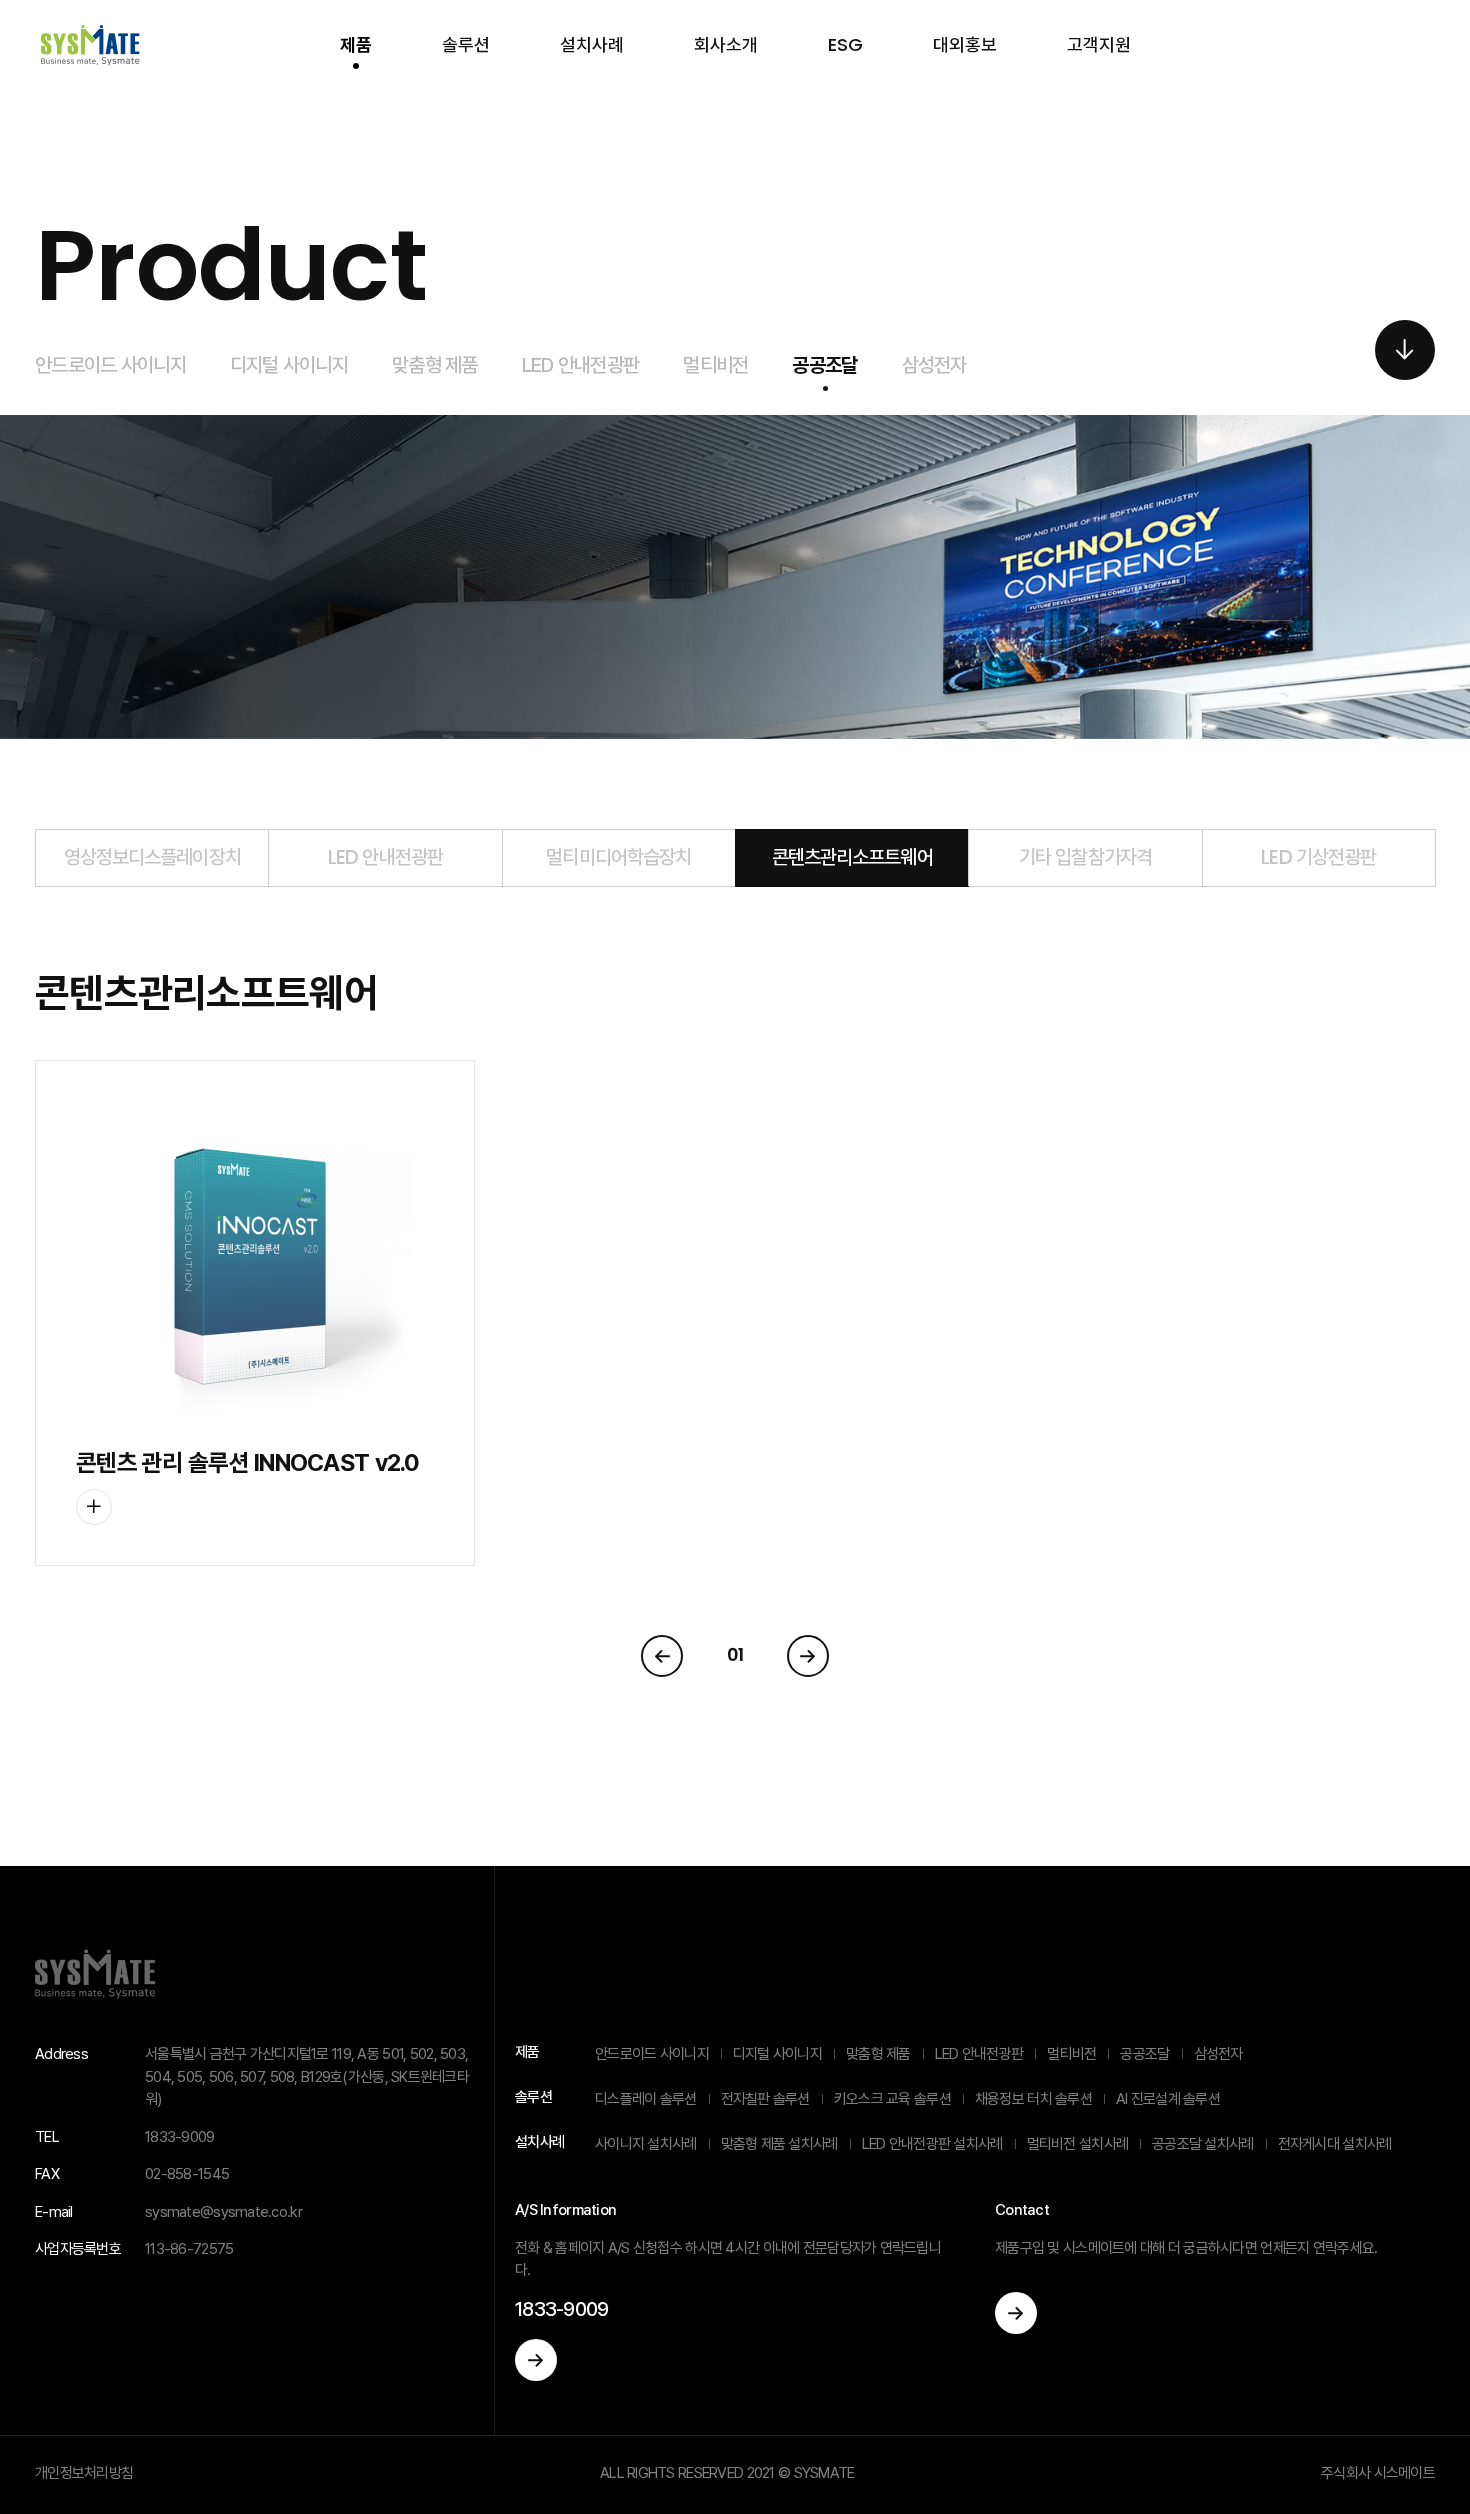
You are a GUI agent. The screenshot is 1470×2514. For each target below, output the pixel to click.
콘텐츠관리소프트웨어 (852, 857)
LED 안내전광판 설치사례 (932, 2144)
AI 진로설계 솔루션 (1168, 2099)
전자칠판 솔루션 (765, 2099)
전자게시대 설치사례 (1335, 2144)
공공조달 (824, 365)
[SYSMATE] (90, 45)
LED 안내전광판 (581, 365)
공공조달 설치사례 (1203, 2144)
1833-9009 (562, 2309)
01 (735, 1654)
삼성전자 (934, 365)
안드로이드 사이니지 (110, 365)
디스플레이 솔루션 (646, 2099)
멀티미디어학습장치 (618, 857)
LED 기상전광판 (1318, 857)
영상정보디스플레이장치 (152, 857)
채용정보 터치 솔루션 (1033, 2099)
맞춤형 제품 (435, 365)
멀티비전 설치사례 (1078, 2144)
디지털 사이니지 (289, 365)
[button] (1405, 350)
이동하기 (536, 2360)
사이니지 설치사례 (646, 2144)
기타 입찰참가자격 (1085, 857)
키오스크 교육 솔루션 (892, 2099)
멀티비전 (715, 365)
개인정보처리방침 (84, 2473)
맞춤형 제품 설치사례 (779, 2144)
